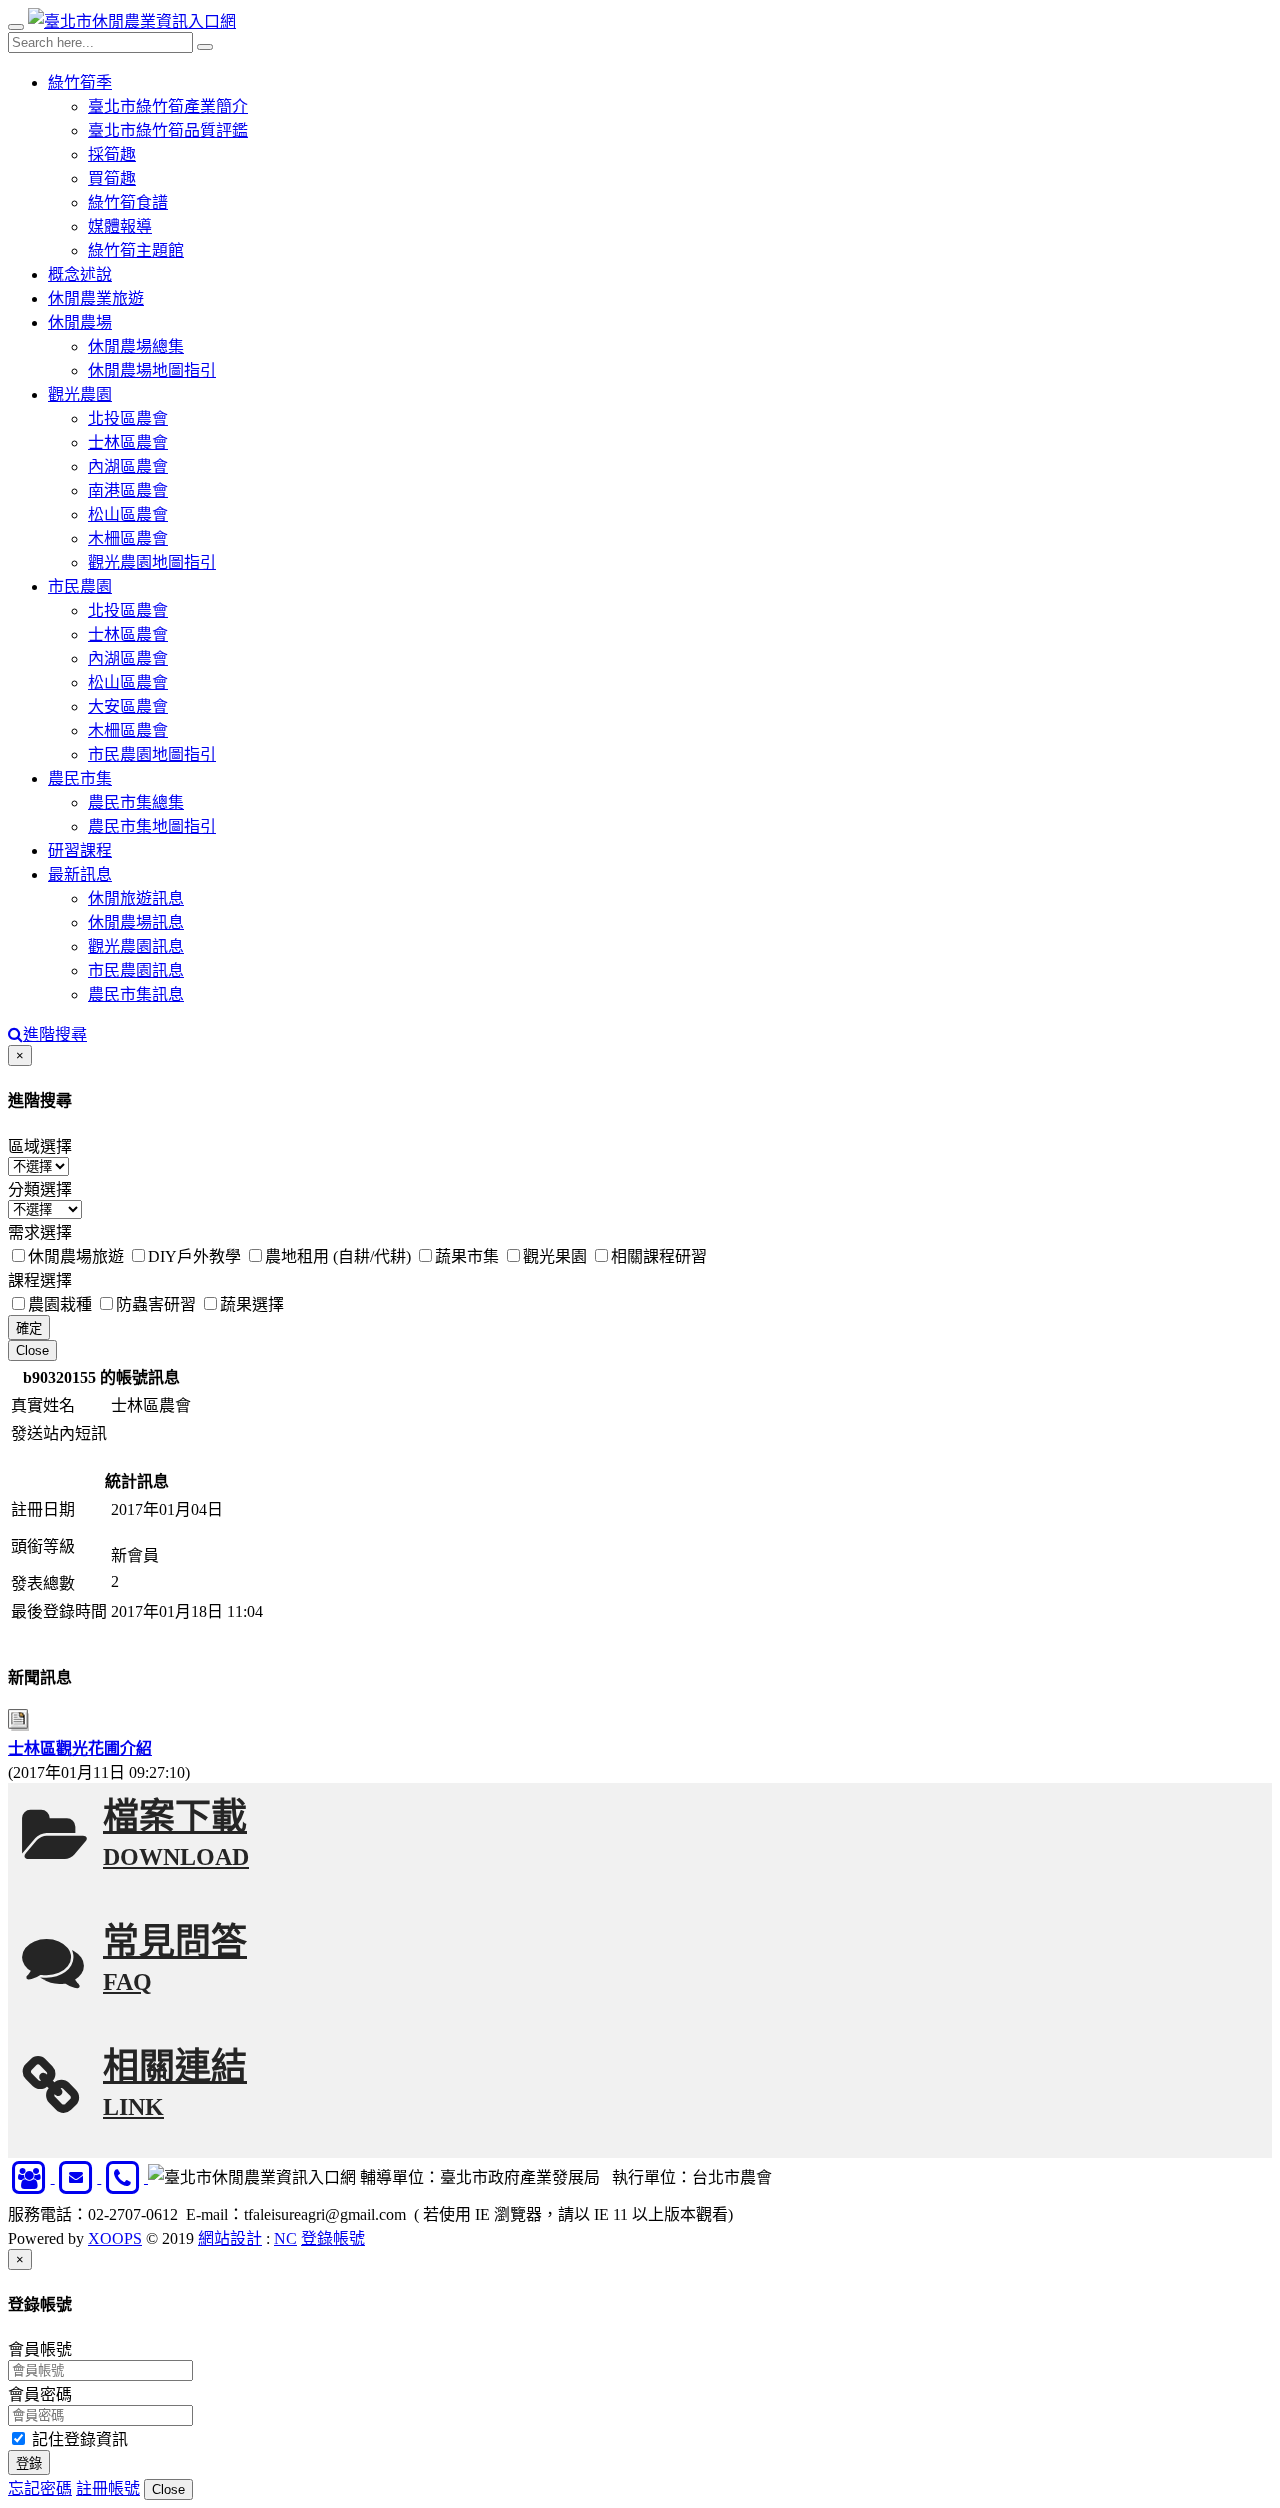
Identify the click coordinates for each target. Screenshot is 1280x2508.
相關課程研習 (659, 1256)
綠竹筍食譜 (128, 202)
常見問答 (175, 1958)
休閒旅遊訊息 (136, 898)
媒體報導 (120, 226)
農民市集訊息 (136, 994)
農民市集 (80, 778)
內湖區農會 (128, 466)
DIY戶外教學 (194, 1256)
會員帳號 (40, 2349)
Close (32, 1350)
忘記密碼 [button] (40, 2488)
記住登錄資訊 (78, 2439)
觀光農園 (80, 394)
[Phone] (124, 2177)
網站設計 (230, 2238)
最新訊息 (80, 874)
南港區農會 (128, 490)
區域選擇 (40, 1146)
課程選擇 (40, 1280)
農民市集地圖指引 (152, 826)
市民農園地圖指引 (152, 754)
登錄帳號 (333, 2238)
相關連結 (175, 2083)
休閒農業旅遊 (96, 298)
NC (285, 2238)
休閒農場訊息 (136, 922)
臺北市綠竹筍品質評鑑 (168, 130)
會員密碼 (40, 2394)
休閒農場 (80, 322)
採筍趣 (112, 154)
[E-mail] (78, 2177)
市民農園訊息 (136, 970)
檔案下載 (176, 1833)
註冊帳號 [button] (108, 2488)
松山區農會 (128, 514)
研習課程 (80, 850)
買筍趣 (112, 178)
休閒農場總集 (136, 346)
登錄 (29, 2463)
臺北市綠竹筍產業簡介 (168, 106)
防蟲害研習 (156, 1304)
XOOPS (115, 2238)
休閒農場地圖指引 (152, 370)
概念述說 (80, 274)
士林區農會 (128, 442)
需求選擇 (40, 1232)
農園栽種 (60, 1304)
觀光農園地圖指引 (152, 562)
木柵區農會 (128, 538)
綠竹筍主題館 (136, 250)
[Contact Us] (31, 2177)
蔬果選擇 (252, 1304)
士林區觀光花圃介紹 (80, 1748)
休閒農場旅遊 (76, 1256)
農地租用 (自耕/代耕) (338, 1256)
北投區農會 (128, 418)
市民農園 (80, 586)
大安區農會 (128, 706)
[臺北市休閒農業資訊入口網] (132, 21)
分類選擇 (40, 1189)
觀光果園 (555, 1256)
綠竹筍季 (80, 82)
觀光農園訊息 (136, 946)
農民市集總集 (136, 802)
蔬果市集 (467, 1256)
